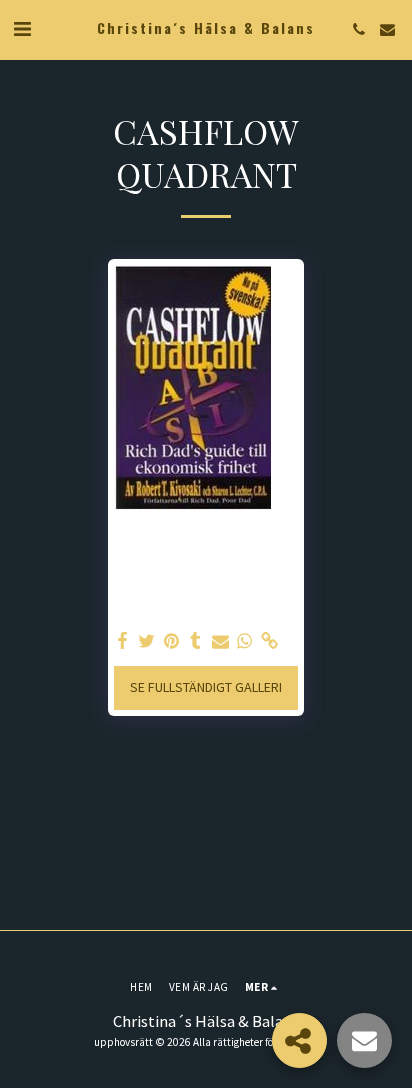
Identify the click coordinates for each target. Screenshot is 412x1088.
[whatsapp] (245, 641)
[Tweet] (147, 641)
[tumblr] (196, 641)
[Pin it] (172, 641)
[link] (270, 641)
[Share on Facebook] (123, 641)
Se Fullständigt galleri (206, 687)
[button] (22, 28)
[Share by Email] (221, 641)
